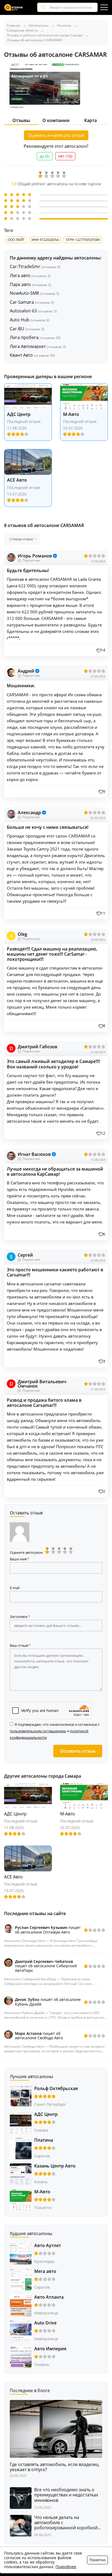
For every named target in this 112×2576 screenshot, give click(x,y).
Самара (41, 2130)
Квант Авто (32, 355)
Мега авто (45, 2271)
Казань (41, 2182)
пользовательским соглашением (38, 1731)
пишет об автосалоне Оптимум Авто (48, 1930)
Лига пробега (35, 337)
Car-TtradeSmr (35, 266)
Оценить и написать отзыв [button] (56, 135)
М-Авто (71, 414)
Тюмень (42, 2365)
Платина (44, 2140)
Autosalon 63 (33, 311)
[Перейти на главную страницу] (14, 7)
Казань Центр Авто (55, 2166)
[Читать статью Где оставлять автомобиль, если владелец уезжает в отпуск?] (56, 2428)
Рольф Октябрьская (56, 2088)
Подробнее (66, 2567)
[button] (101, 650)
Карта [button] (91, 120)
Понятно (97, 2560)
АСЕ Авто (17, 480)
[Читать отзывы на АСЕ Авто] (28, 462)
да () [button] (45, 156)
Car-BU (27, 329)
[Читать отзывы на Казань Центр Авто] (21, 2174)
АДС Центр (19, 414)
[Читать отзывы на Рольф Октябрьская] (21, 2096)
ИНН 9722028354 (45, 240)
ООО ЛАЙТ (16, 240)
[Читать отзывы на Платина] (21, 2148)
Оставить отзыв (78, 1751)
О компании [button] (56, 120)
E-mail (15, 1588)
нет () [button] (65, 156)
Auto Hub (30, 320)
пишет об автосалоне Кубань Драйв (48, 2002)
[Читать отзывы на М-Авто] (84, 396)
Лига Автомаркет (38, 346)
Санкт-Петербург (50, 2104)
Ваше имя (18, 1559)
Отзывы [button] (21, 120)
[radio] (48, 1551)
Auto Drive (45, 2323)
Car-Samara (32, 302)
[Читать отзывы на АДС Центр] (28, 396)
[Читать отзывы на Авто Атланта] (21, 2305)
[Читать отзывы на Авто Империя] (21, 2357)
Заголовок (19, 1617)
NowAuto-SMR (35, 293)
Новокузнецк (46, 2313)
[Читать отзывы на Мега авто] (21, 2279)
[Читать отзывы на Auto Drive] (21, 2331)
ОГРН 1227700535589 (83, 240)
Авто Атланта (49, 2297)
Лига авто (30, 275)
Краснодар (44, 2261)
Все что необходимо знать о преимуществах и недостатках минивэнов (66, 2495)
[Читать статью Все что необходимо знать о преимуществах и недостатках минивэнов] (21, 2498)
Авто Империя (50, 2349)
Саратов (42, 2156)
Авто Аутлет (48, 2245)
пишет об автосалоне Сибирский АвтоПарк (46, 1966)
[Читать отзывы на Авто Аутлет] (21, 2253)
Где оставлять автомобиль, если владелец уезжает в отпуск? (54, 2467)
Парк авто (30, 284)
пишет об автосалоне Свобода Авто (39, 2036)
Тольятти (43, 2208)
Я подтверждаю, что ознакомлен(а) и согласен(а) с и (55, 1731)
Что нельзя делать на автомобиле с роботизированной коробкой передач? (66, 2523)
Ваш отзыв (19, 1645)
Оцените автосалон (27, 1552)
